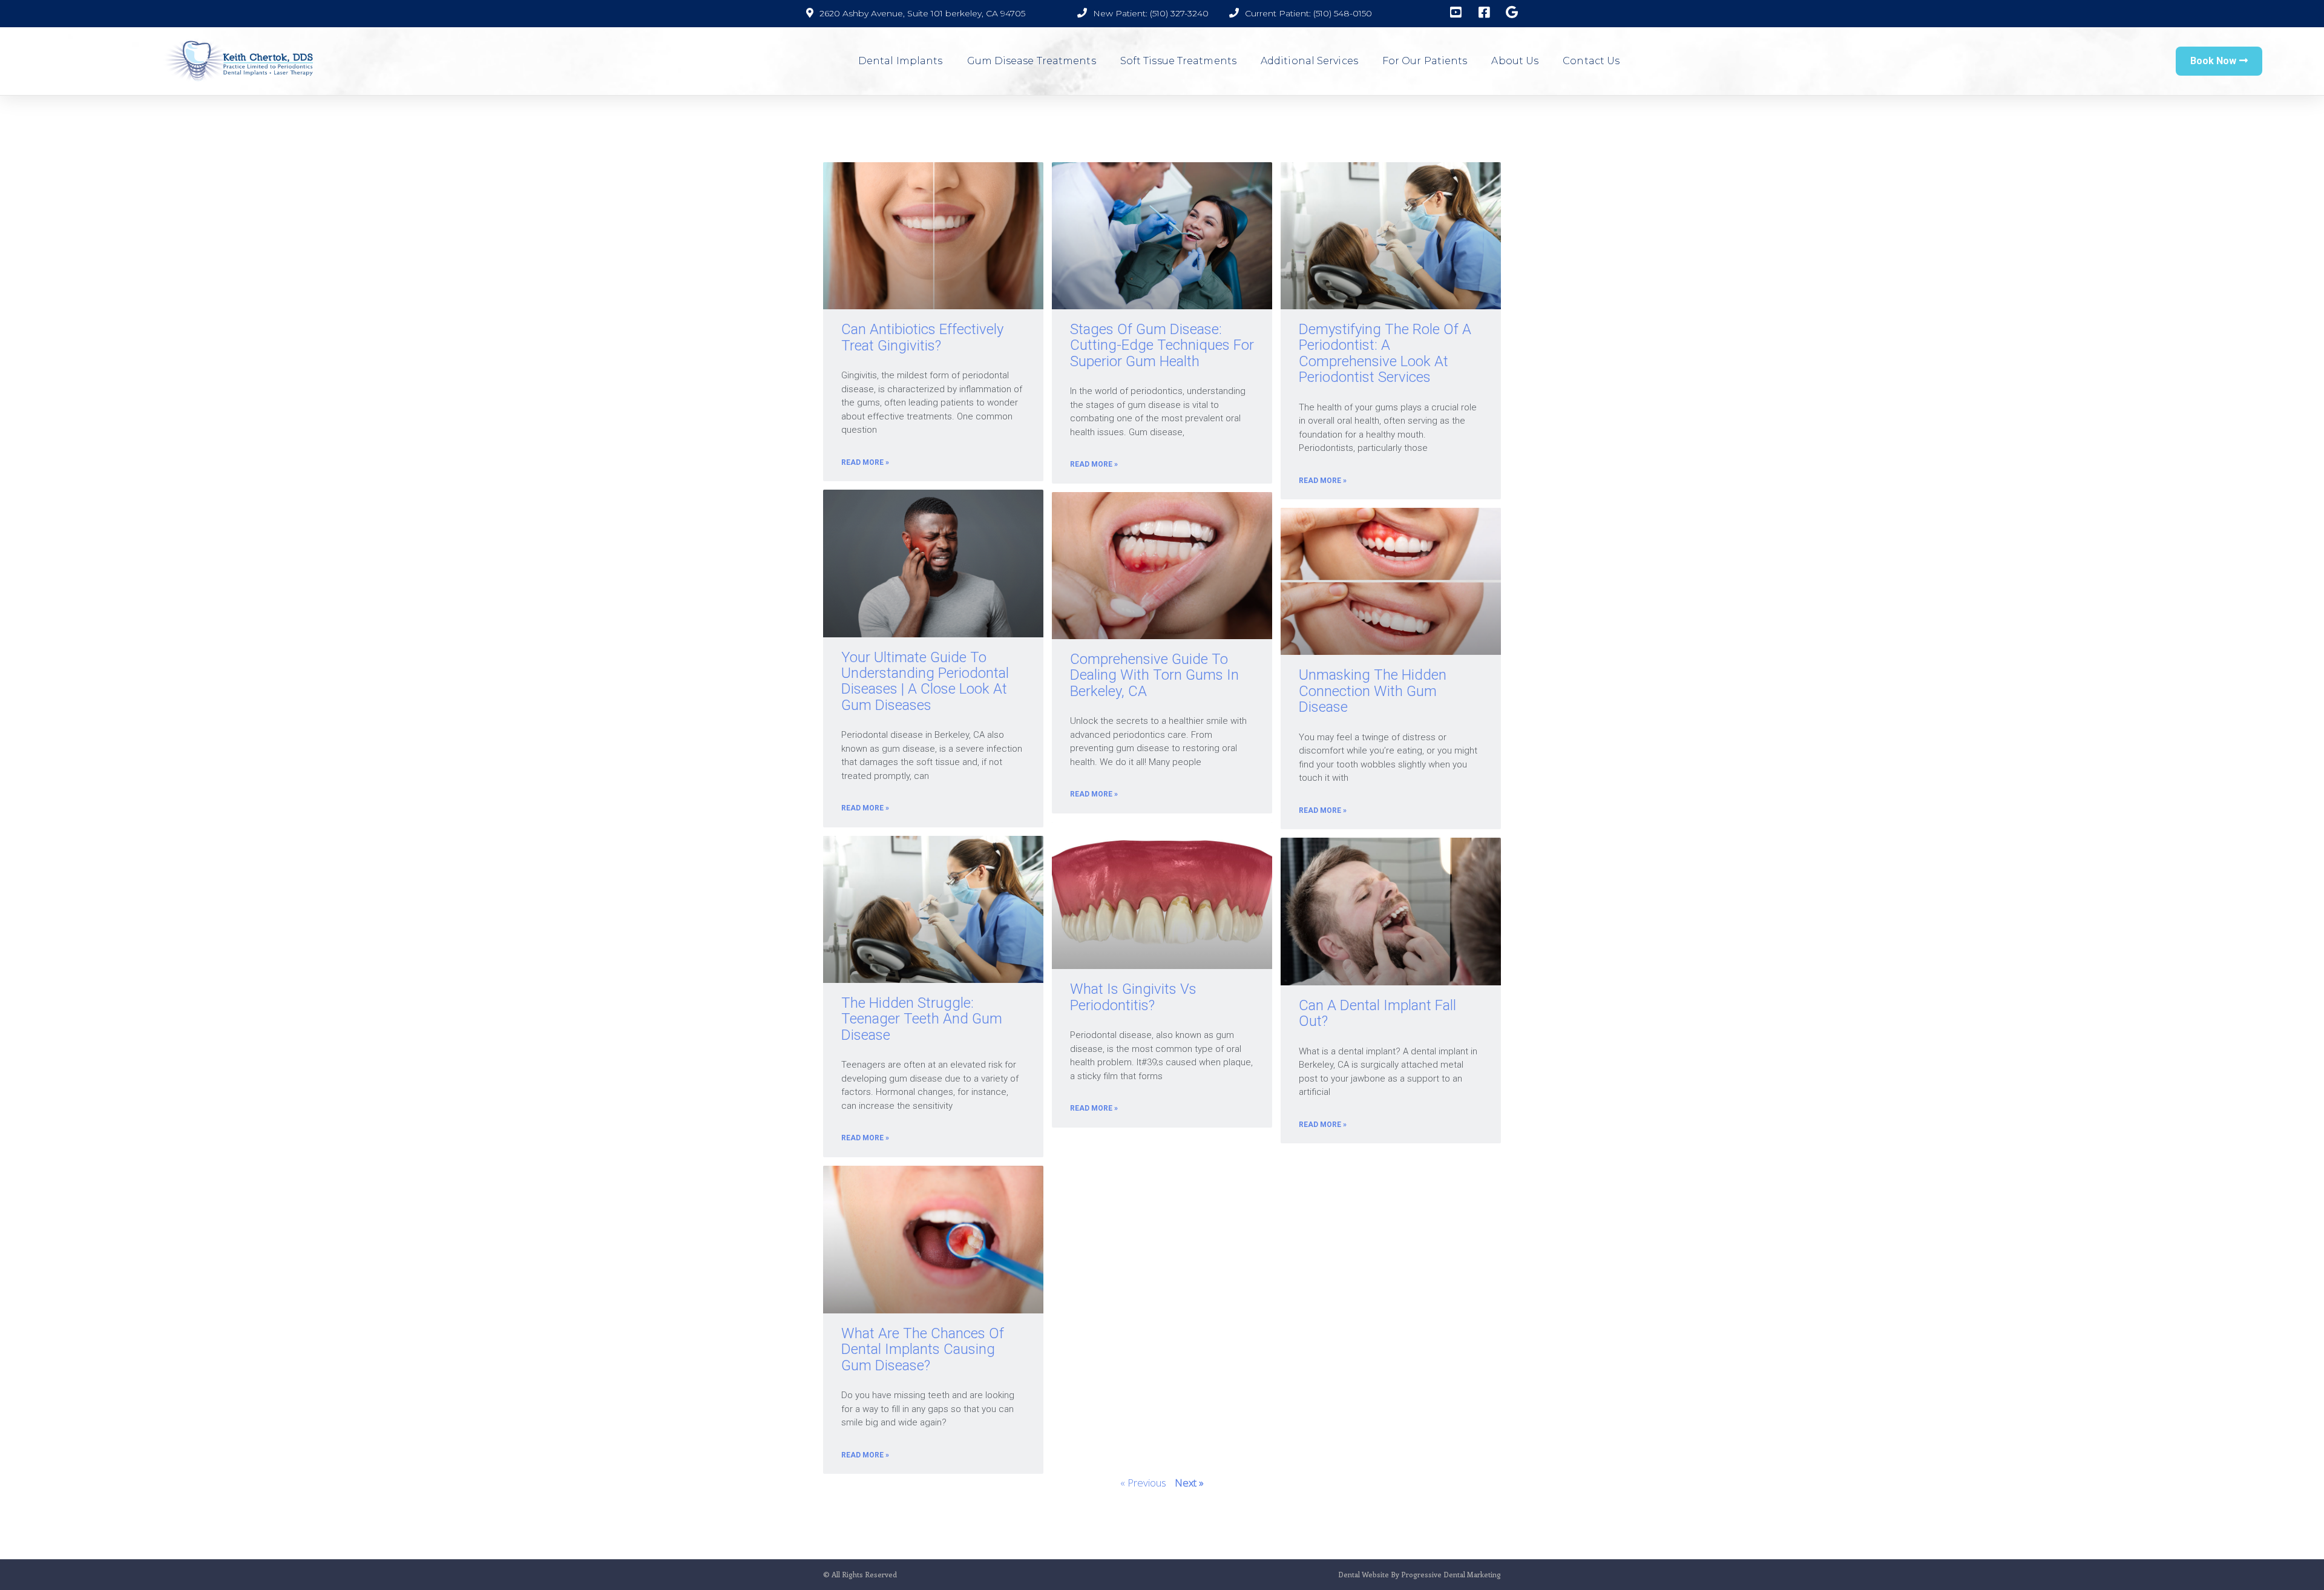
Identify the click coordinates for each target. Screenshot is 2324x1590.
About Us (1515, 61)
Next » (1189, 1483)
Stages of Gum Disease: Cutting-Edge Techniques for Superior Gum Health (1162, 345)
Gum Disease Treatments (1032, 61)
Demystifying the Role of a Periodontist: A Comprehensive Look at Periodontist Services (1385, 353)
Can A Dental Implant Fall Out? (1377, 1013)
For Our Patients (1425, 61)
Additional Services (1309, 61)
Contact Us (1591, 61)
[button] (2219, 61)
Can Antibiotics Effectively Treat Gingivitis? (922, 337)
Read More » (865, 462)
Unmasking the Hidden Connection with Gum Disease (1373, 691)
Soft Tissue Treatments (1178, 61)
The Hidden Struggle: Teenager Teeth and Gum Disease (922, 1019)
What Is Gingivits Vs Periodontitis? (1133, 997)
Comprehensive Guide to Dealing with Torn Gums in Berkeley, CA (1154, 675)
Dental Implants (901, 61)
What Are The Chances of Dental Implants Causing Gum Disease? (923, 1349)
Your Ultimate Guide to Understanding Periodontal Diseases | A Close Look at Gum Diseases (925, 681)
